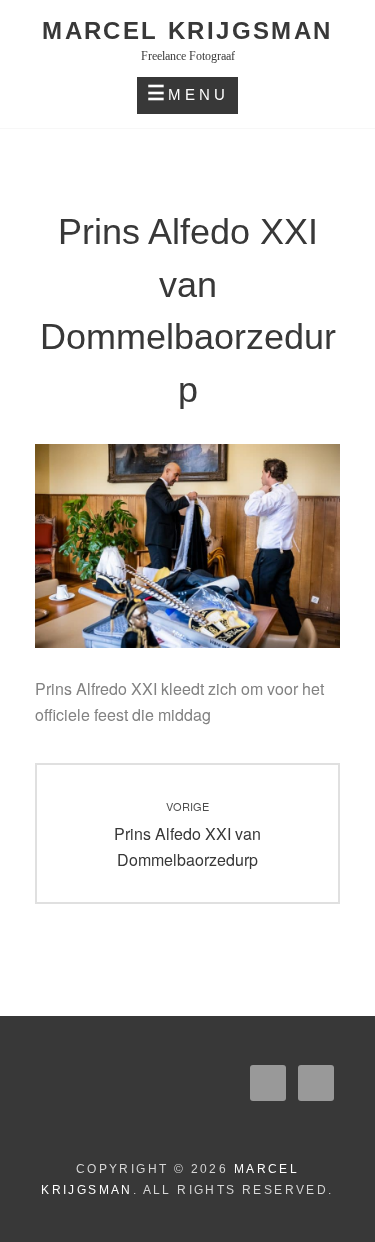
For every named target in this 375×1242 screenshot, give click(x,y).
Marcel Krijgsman (187, 30)
